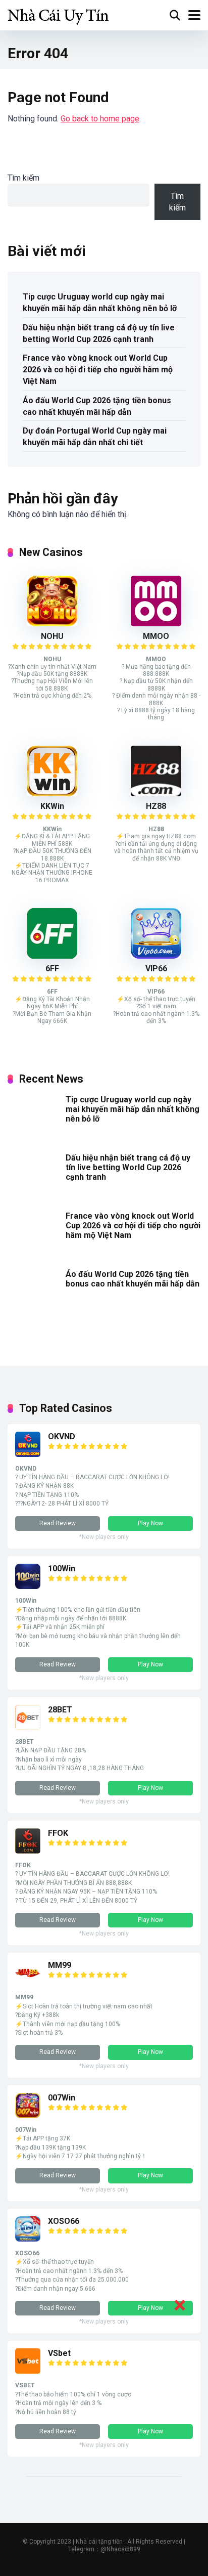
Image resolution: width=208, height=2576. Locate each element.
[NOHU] (52, 624)
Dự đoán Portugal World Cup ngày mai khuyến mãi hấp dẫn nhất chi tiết (95, 437)
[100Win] (28, 1586)
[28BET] (28, 1727)
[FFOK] (28, 1851)
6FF (52, 969)
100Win (62, 1569)
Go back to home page (100, 119)
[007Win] (28, 2115)
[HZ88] (156, 793)
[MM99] (28, 1983)
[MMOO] (156, 624)
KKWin (52, 806)
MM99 (60, 1965)
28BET (60, 1710)
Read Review (58, 1523)
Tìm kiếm (23, 178)
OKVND (62, 1436)
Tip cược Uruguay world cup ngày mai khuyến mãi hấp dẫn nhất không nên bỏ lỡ (100, 303)
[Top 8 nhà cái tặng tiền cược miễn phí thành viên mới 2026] (58, 14)
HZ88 (156, 806)
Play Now (150, 1523)
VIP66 (156, 969)
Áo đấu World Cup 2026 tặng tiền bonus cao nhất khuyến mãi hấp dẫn (97, 406)
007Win (62, 2098)
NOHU (52, 636)
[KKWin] (52, 793)
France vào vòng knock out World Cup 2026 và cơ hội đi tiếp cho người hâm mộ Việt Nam (98, 370)
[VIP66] (156, 956)
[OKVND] (28, 1454)
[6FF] (52, 956)
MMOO (156, 636)
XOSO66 (64, 2221)
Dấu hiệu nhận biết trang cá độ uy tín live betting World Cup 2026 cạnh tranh (99, 333)
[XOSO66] (28, 2239)
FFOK (58, 1833)
